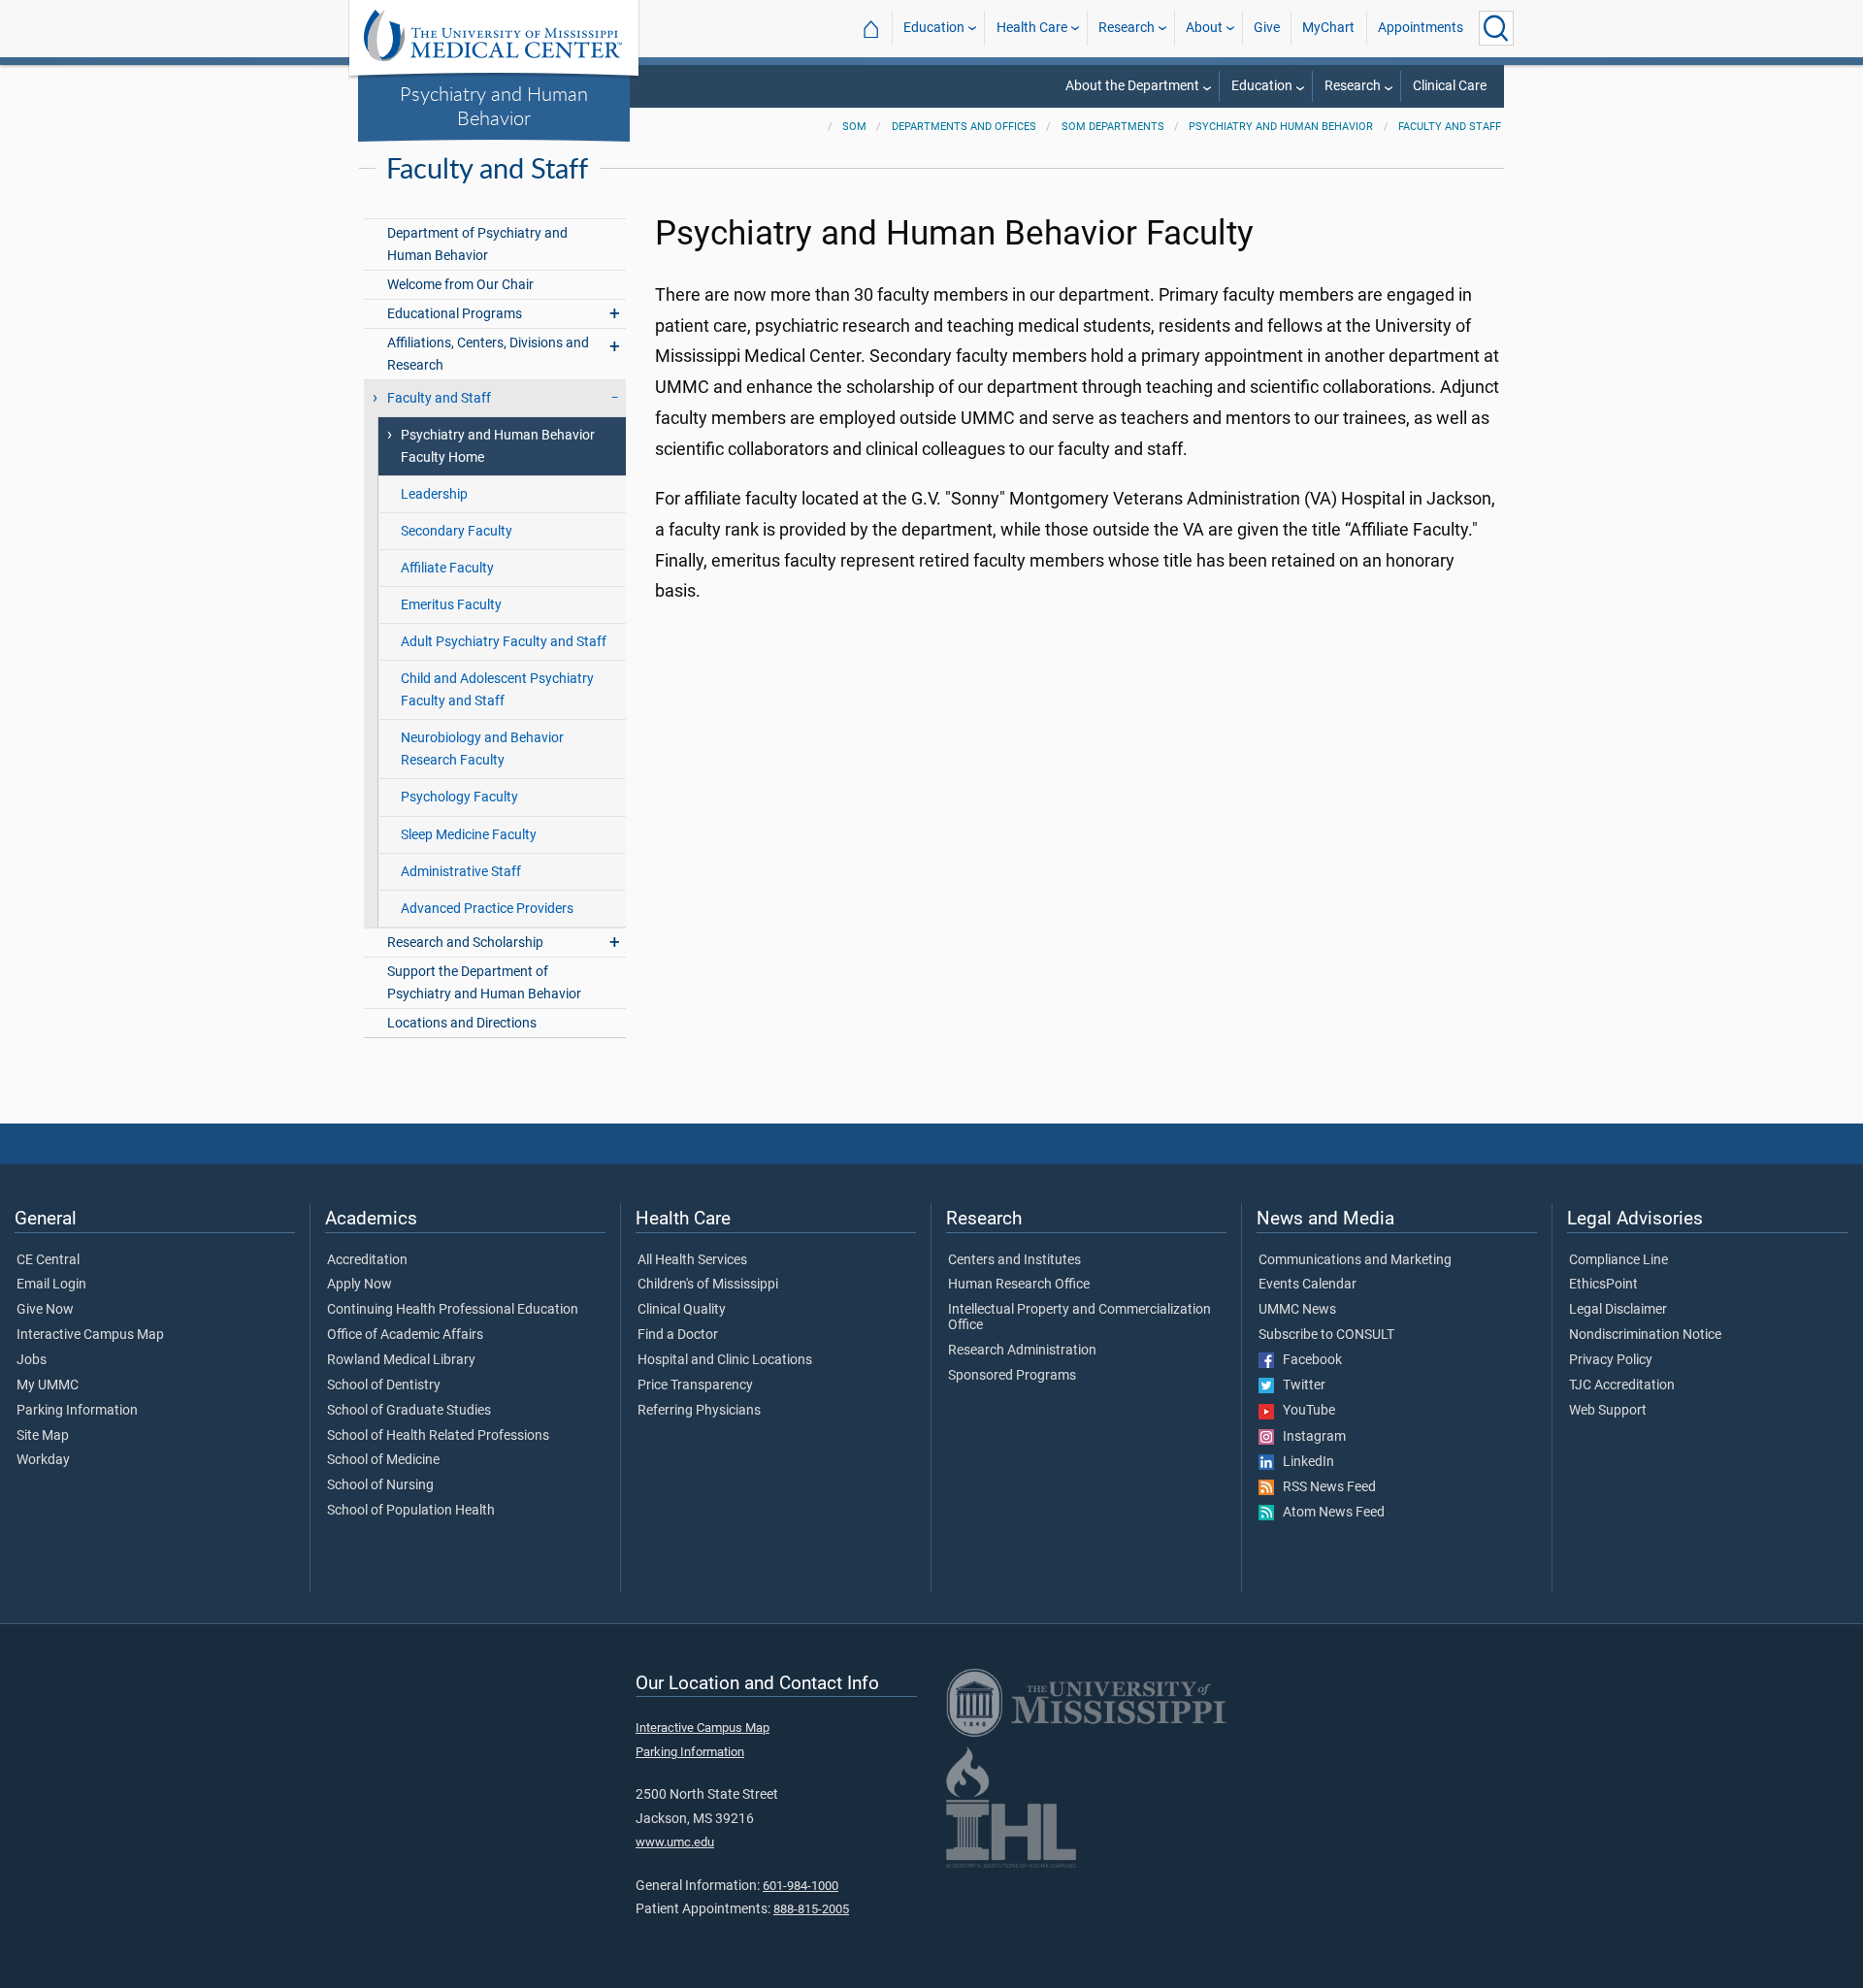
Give (1267, 28)
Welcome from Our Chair (460, 285)
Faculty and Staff (1450, 127)
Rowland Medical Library (401, 1360)
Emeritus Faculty (451, 605)
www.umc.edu (675, 1842)
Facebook (1308, 1360)
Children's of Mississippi (708, 1285)
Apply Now (360, 1285)
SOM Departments (1113, 127)
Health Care (1032, 28)
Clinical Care (1450, 86)
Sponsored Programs (1012, 1376)
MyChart (1328, 28)
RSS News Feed (1325, 1487)
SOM (854, 127)
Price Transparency (695, 1385)
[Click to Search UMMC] (1496, 28)
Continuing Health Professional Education (453, 1310)
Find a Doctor (678, 1335)
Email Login (51, 1285)
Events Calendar (1307, 1285)
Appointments (1421, 28)
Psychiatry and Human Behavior (494, 105)
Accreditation (367, 1260)
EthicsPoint (1603, 1285)
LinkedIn (1304, 1462)
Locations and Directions (462, 1023)
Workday (43, 1460)
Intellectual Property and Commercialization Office (1079, 1318)
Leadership (434, 494)
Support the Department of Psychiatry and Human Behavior (484, 983)
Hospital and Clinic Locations (725, 1360)
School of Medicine (383, 1460)
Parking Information (77, 1411)
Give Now (45, 1310)
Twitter (1300, 1385)
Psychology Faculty (459, 797)
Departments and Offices (964, 127)
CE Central (48, 1260)
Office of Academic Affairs (405, 1335)
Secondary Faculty (457, 531)
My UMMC (48, 1385)
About (1204, 28)
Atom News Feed (1329, 1513)
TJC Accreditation (1622, 1385)
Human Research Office (1019, 1285)
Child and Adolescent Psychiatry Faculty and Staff (497, 690)
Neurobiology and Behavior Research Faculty (482, 749)
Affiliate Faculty (447, 568)
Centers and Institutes (1014, 1260)
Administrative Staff (461, 872)
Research (1127, 28)
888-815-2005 (811, 1909)
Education (934, 28)
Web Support (1608, 1411)
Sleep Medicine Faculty (469, 835)
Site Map (43, 1436)
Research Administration (1022, 1351)
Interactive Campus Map (90, 1335)
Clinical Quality (682, 1310)
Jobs (32, 1360)
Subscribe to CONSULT (1326, 1335)
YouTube (1305, 1411)
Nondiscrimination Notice (1645, 1335)
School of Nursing (380, 1485)
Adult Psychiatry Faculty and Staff (504, 642)
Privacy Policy (1611, 1360)
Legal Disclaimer (1618, 1310)
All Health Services (692, 1260)
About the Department (1132, 86)
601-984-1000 (801, 1886)
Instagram (1310, 1437)
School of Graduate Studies (409, 1411)
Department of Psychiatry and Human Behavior (477, 244)
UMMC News (1297, 1310)
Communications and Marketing (1355, 1260)
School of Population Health (411, 1511)
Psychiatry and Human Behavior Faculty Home (498, 446)
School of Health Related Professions (438, 1436)
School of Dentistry (384, 1385)
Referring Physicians (699, 1411)
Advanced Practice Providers (487, 909)
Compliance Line (1618, 1260)
